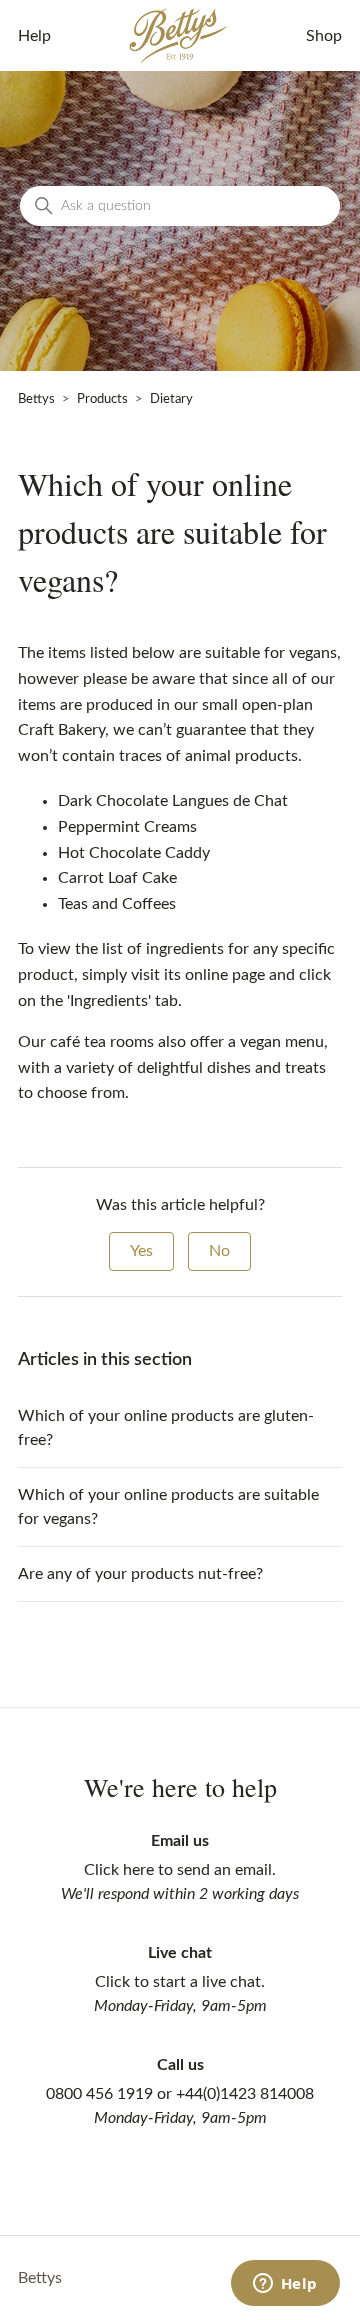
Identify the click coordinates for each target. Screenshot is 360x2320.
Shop (324, 36)
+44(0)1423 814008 (245, 2094)
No (219, 1251)
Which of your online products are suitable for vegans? (168, 1507)
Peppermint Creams (127, 827)
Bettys (36, 399)
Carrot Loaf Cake (117, 878)
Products (102, 399)
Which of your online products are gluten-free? (166, 1428)
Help (34, 36)
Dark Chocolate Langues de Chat (173, 801)
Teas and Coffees (117, 904)
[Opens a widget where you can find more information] (285, 2285)
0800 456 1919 (99, 2094)
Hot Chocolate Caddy (134, 853)
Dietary (171, 399)
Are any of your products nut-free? (140, 1574)
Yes (141, 1251)
